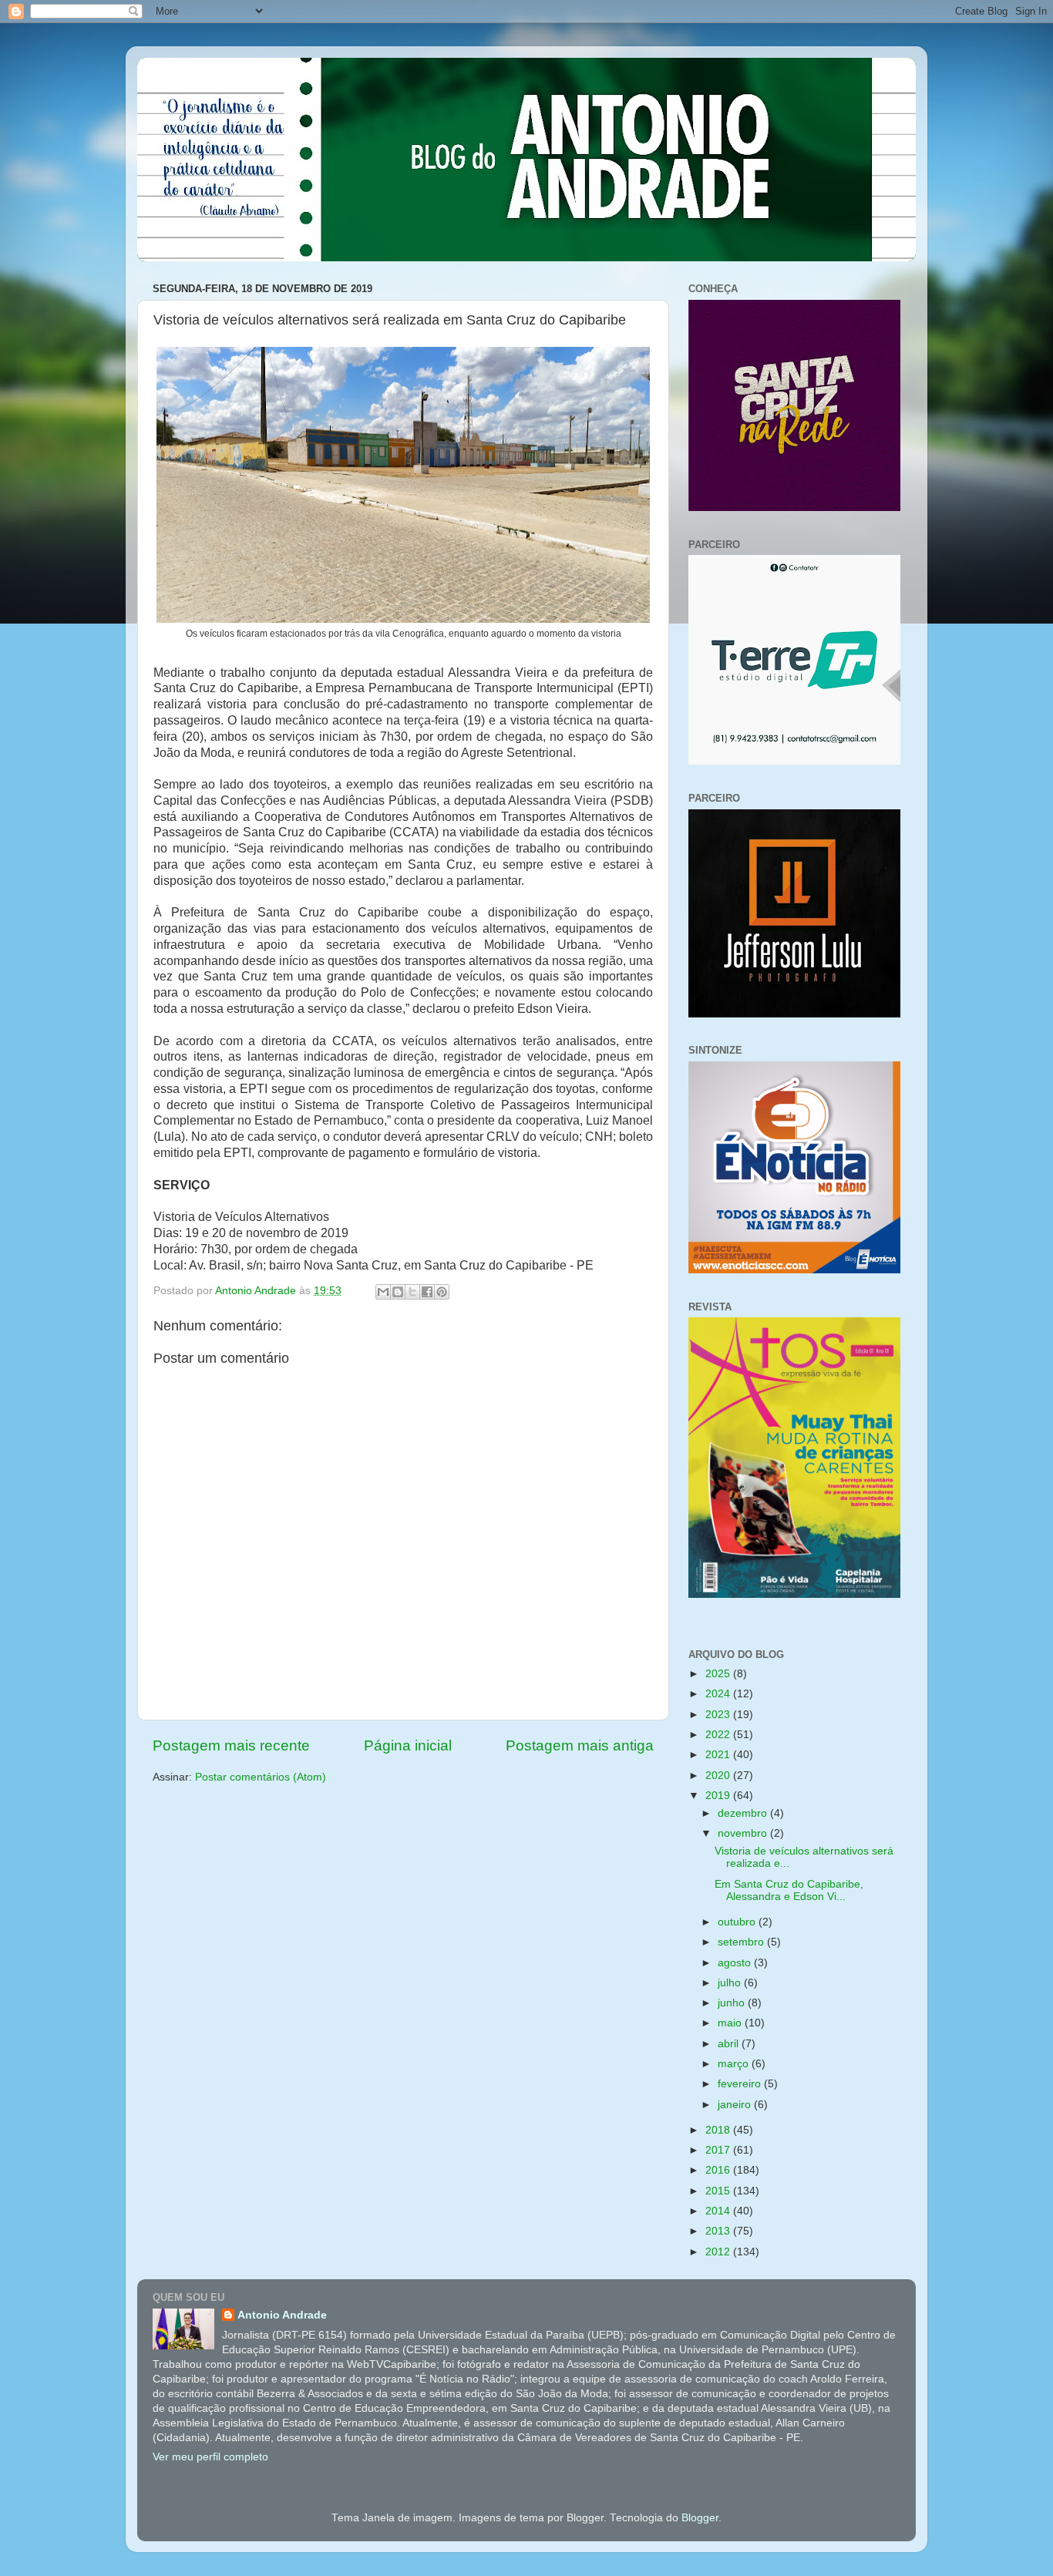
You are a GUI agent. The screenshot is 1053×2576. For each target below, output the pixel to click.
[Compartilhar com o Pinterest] (442, 1292)
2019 (719, 1796)
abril (730, 2044)
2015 (719, 2191)
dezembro (744, 1813)
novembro (744, 1833)
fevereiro (741, 2084)
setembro (742, 1942)
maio (731, 2023)
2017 (719, 2150)
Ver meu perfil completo (210, 2457)
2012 (719, 2252)
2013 (719, 2231)
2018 (719, 2130)
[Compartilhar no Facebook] (427, 1292)
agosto (736, 1963)
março (735, 2064)
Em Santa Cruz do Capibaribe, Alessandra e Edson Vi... (789, 1890)
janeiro (736, 2105)
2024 (719, 1694)
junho (733, 2003)
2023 (719, 1715)
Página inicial (408, 1745)
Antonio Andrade (282, 2315)
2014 (719, 2211)
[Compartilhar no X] (412, 1292)
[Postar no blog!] (398, 1292)
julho (731, 1983)
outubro (738, 1922)
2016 (719, 2170)
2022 (719, 1735)
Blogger (700, 2518)
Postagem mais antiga (580, 1745)
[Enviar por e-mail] (383, 1292)
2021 (719, 1755)
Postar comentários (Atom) (261, 1777)
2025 (719, 1674)
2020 (719, 1776)
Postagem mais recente (231, 1745)
